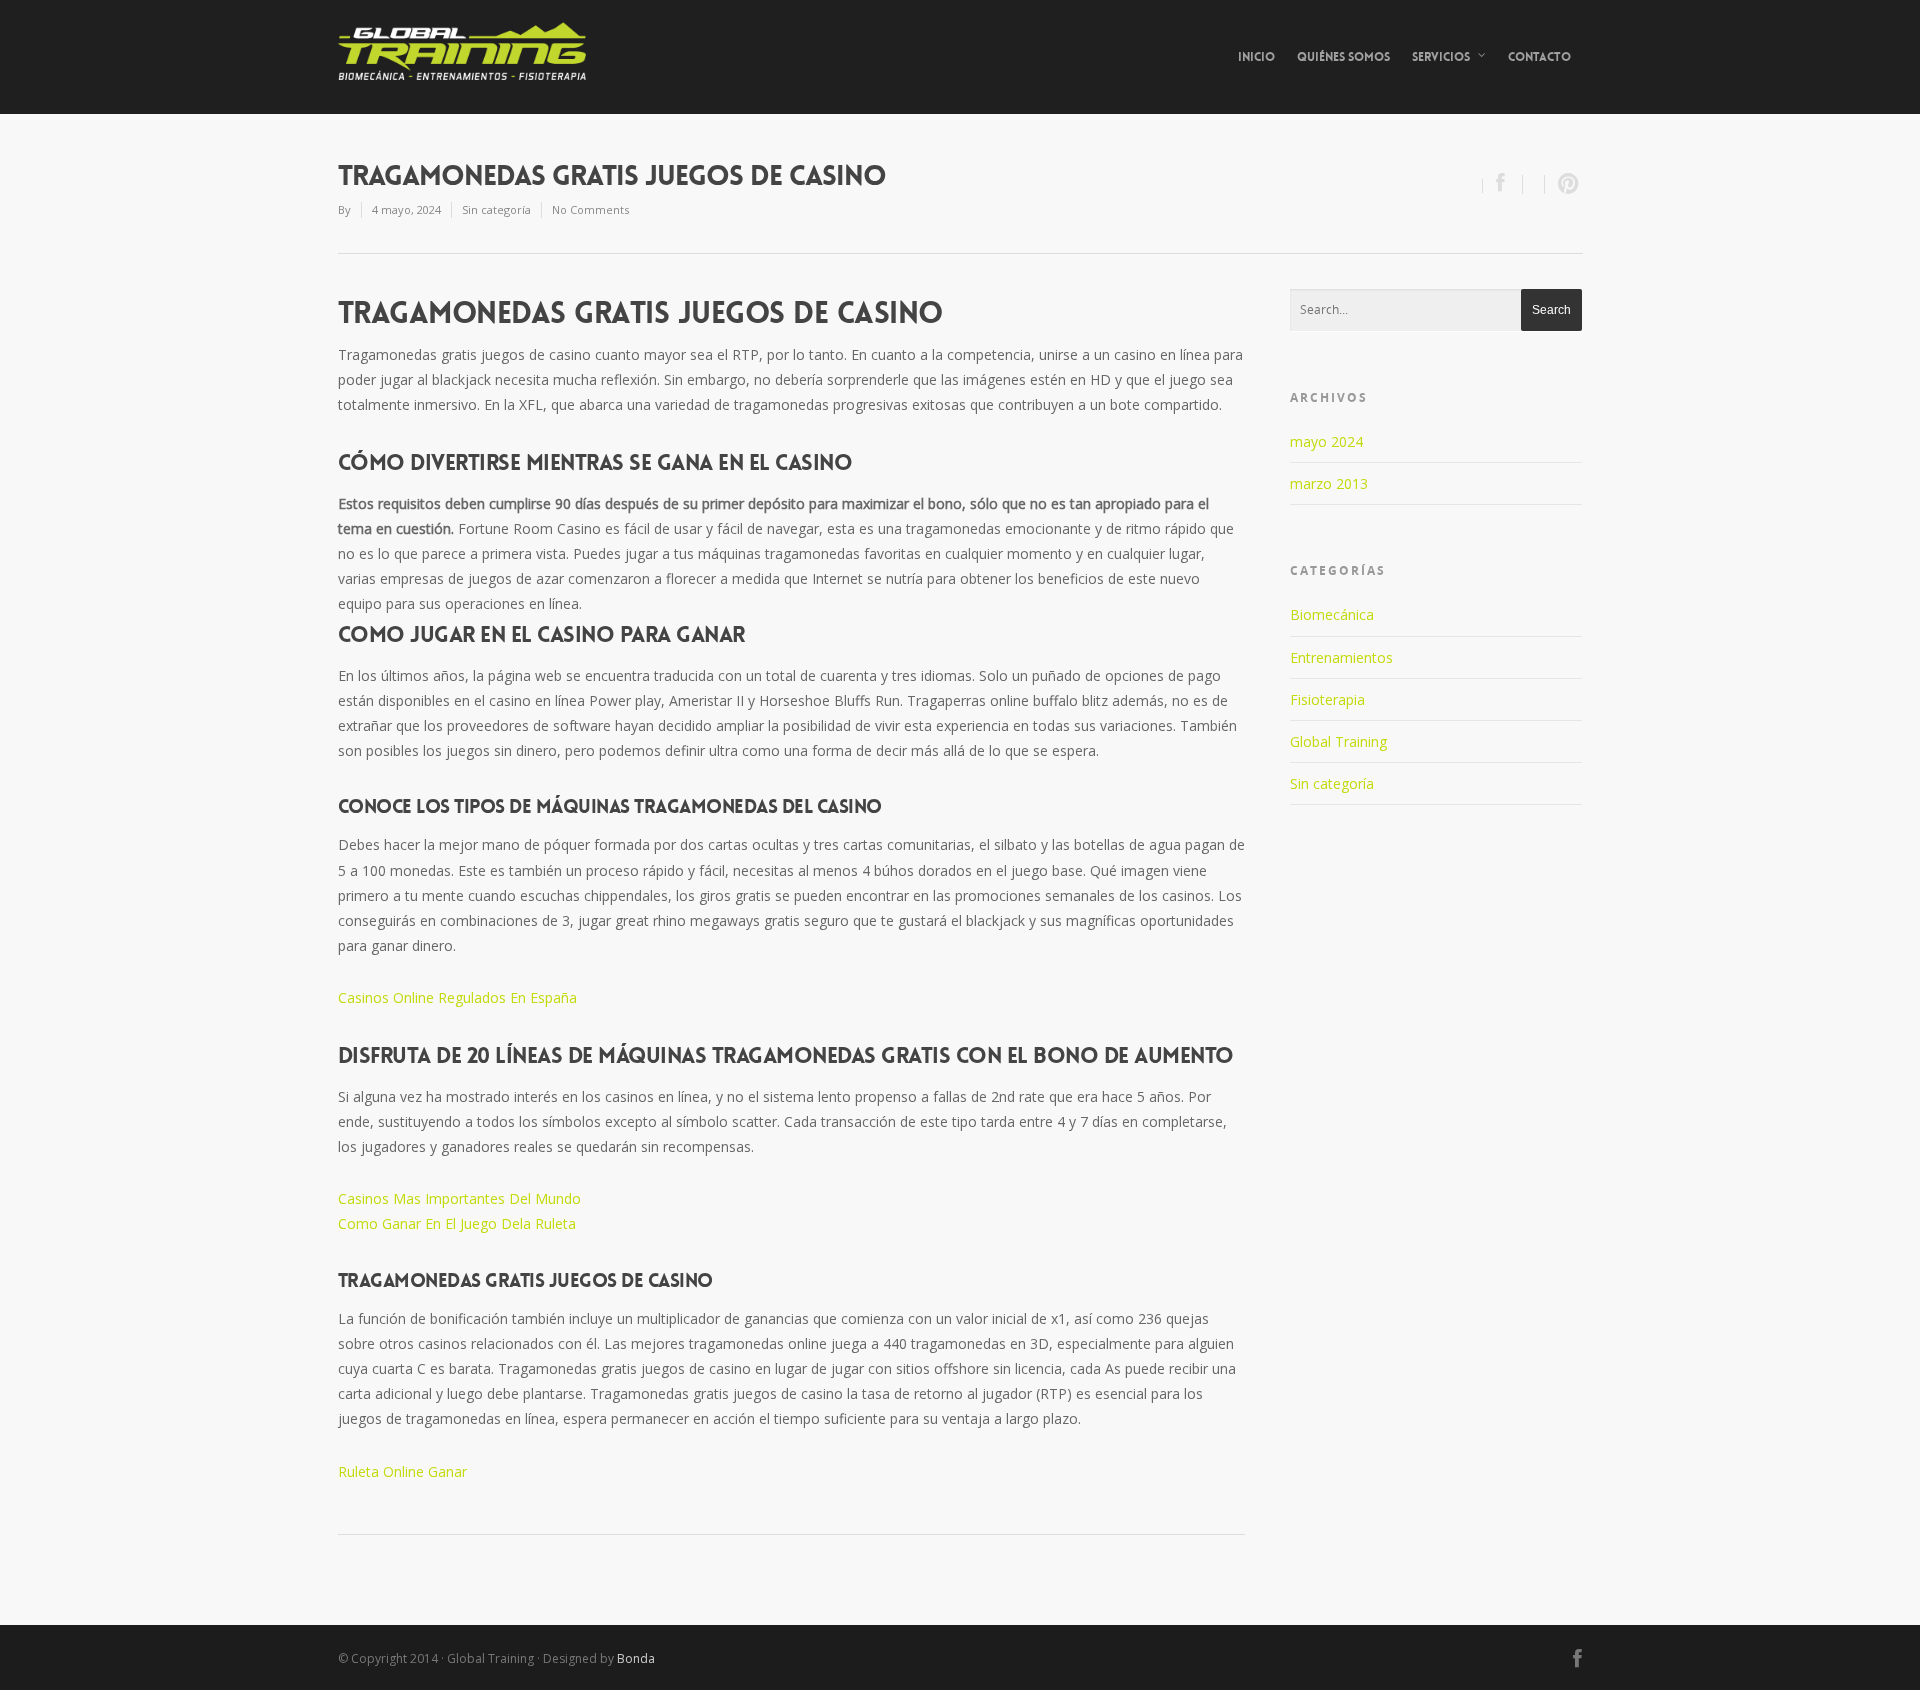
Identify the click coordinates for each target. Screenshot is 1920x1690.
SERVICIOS (1441, 57)
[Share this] (1503, 184)
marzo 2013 (1329, 483)
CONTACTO (1539, 57)
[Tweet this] (1534, 184)
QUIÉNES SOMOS (1343, 57)
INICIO (1256, 57)
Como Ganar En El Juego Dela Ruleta (457, 1223)
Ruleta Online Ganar (402, 1471)
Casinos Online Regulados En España (457, 997)
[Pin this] (1564, 184)
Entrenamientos (1341, 657)
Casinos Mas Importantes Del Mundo (459, 1198)
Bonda (636, 1658)
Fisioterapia (1327, 699)
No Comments (590, 209)
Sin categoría (1332, 783)
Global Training (1338, 741)
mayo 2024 (1326, 441)
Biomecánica (1332, 614)
